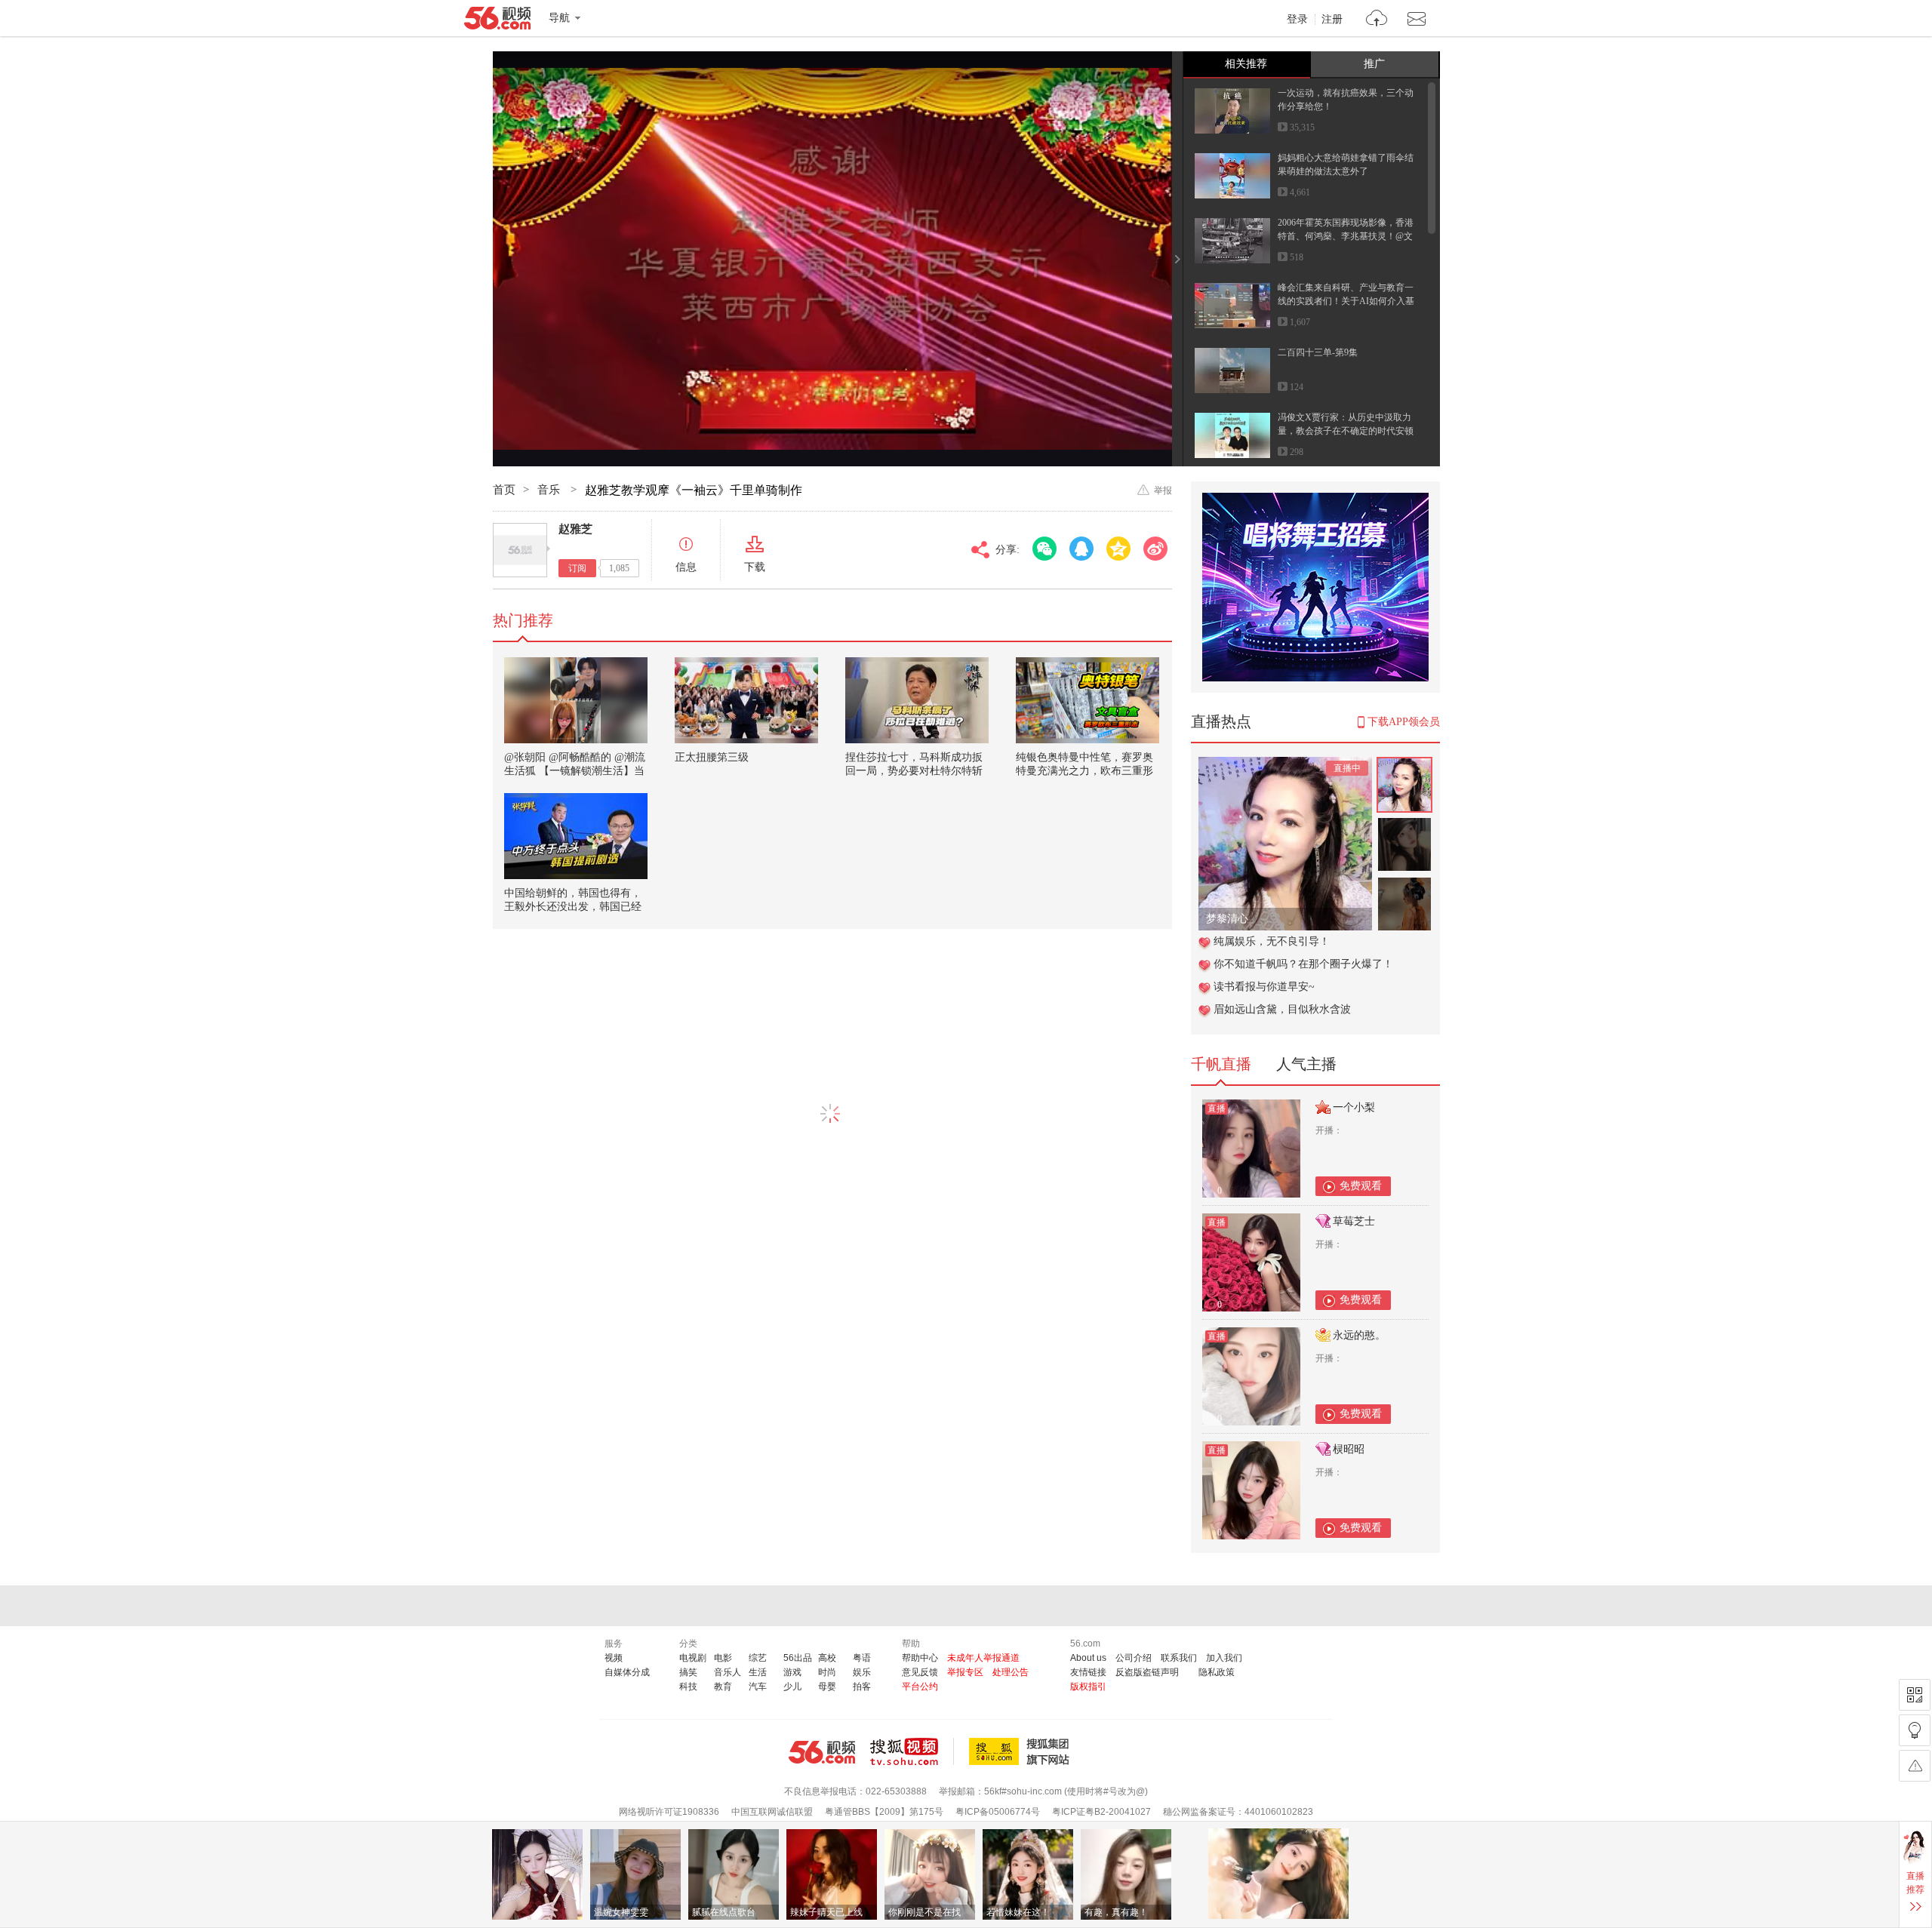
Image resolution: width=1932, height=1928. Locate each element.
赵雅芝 (575, 529)
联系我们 (1179, 1658)
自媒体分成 (627, 1672)
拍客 (862, 1687)
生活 (758, 1672)
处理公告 (1011, 1672)
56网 (822, 1752)
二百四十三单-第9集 (1318, 352)
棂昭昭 (1349, 1449)
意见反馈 (920, 1672)
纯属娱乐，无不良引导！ (1272, 941)
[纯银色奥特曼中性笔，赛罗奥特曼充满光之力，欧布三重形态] (1088, 700)
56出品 (798, 1658)
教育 (723, 1687)
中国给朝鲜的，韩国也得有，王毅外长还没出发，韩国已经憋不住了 (573, 907)
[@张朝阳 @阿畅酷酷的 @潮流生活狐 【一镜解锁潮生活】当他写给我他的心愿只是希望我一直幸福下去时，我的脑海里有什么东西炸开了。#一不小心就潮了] (576, 700)
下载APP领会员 (1404, 722)
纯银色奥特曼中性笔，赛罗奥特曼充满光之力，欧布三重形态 (1084, 771)
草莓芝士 (1354, 1221)
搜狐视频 (912, 1751)
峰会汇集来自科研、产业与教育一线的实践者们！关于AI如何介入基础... (1346, 301)
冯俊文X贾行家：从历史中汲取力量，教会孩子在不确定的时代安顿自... (1346, 431)
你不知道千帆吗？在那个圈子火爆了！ (1303, 964)
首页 (504, 490)
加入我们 (1224, 1658)
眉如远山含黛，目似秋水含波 (1282, 1009)
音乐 (550, 490)
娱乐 (862, 1672)
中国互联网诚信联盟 (772, 1812)
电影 (723, 1658)
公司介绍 (1134, 1658)
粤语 (862, 1658)
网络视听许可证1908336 (669, 1812)
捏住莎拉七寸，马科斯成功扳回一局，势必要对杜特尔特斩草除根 (914, 771)
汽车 (758, 1687)
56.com (497, 21)
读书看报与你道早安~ (1264, 987)
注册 (1332, 20)
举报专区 (965, 1672)
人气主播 (1306, 1064)
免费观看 (1361, 1186)
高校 (827, 1658)
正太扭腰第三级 (712, 757)
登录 (1297, 20)
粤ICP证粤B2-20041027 (1101, 1812)
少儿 (792, 1687)
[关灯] (1915, 1730)
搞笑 (688, 1672)
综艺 (758, 1658)
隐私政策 (1217, 1672)
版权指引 (1088, 1687)
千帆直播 (1221, 1064)
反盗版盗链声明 (1147, 1672)
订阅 (577, 568)
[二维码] (1915, 1695)
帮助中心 (920, 1658)
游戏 (792, 1672)
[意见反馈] (1915, 1766)
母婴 (827, 1687)
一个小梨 (1354, 1107)
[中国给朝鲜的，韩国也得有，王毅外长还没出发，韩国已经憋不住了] (576, 836)
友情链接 (1088, 1672)
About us (1088, 1658)
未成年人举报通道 (983, 1658)
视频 (614, 1658)
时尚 (827, 1672)
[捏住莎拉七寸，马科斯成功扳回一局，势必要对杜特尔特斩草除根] (917, 700)
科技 (688, 1687)
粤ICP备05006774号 (998, 1812)
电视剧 (693, 1658)
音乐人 (728, 1672)
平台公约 (920, 1687)
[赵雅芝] (520, 550)
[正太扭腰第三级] (746, 700)
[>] (1377, 20)
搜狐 (1022, 1751)
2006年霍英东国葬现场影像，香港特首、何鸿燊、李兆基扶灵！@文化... (1346, 236)
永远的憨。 (1359, 1335)
